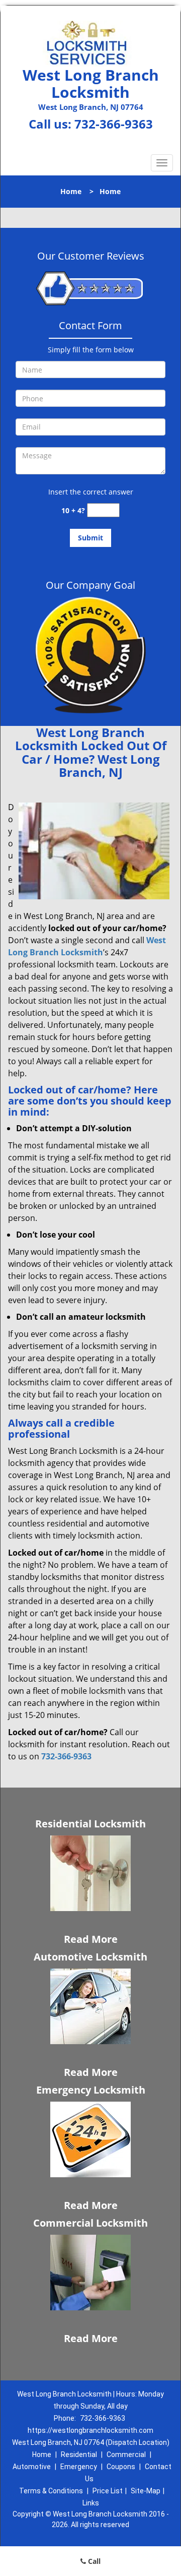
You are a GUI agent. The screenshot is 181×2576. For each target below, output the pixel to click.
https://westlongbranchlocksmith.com (90, 2430)
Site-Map (146, 2491)
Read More (91, 1939)
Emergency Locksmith (91, 2090)
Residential (79, 2455)
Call (93, 2561)
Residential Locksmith (90, 1824)
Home (71, 191)
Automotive (32, 2467)
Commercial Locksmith (90, 2223)
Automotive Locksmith (90, 1957)
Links (91, 2503)
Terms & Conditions (51, 2491)
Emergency (79, 2467)
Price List (108, 2491)
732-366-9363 (114, 124)
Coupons (121, 2467)
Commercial (126, 2455)
